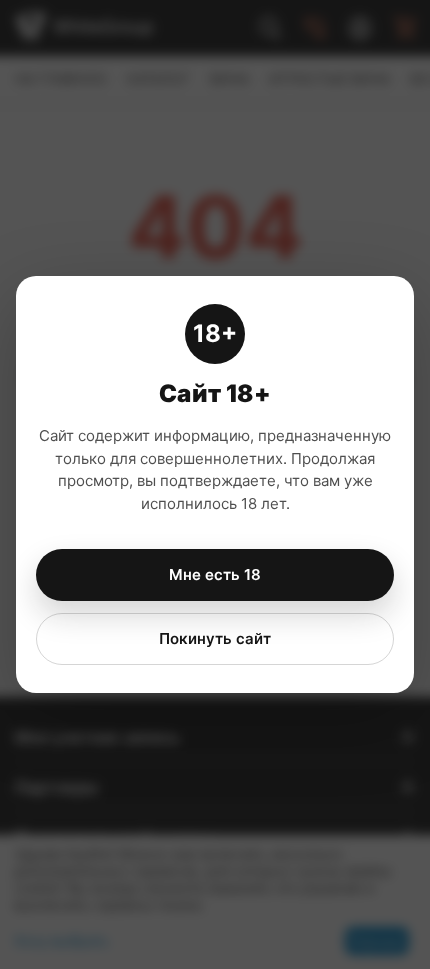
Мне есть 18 (215, 574)
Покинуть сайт (215, 638)
